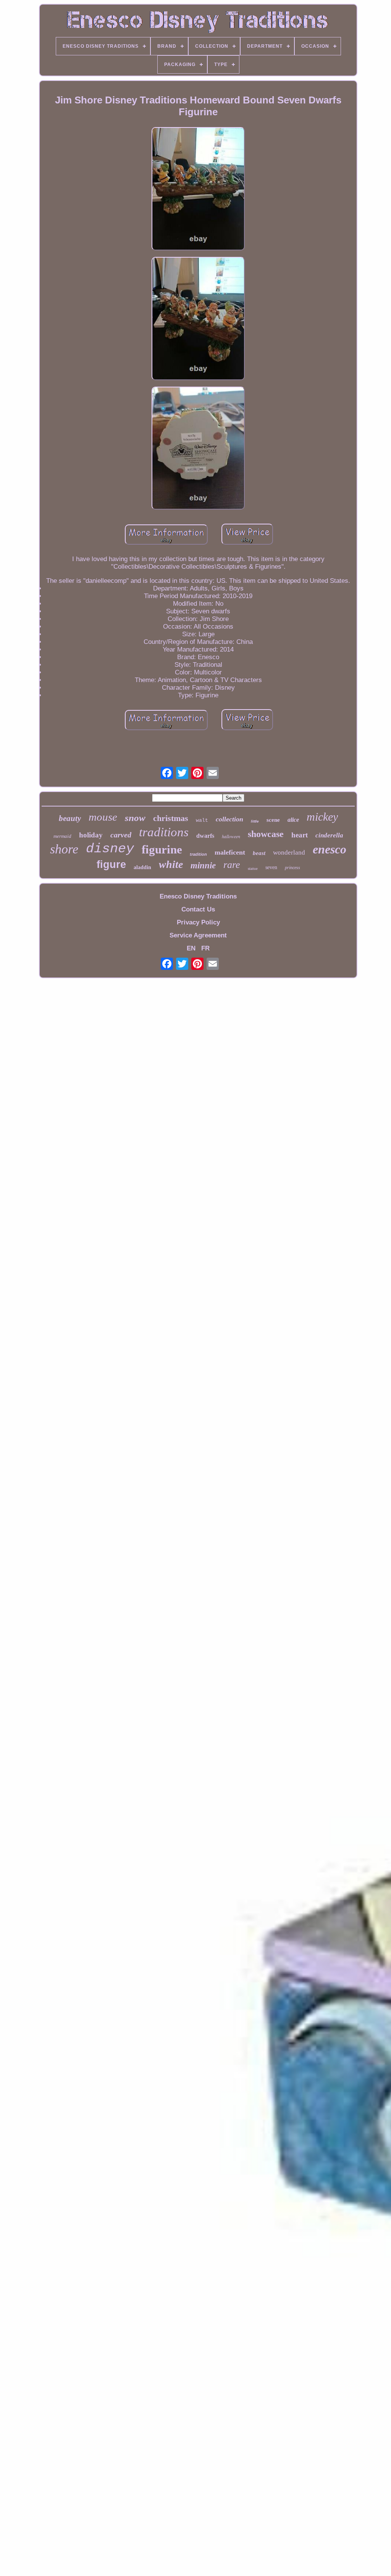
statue (253, 868)
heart (300, 835)
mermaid (62, 836)
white (171, 864)
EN (191, 948)
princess (292, 868)
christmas (171, 818)
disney (110, 849)
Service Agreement (198, 935)
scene (273, 820)
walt (202, 820)
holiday (91, 835)
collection (229, 819)
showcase (266, 834)
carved (121, 835)
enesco (330, 849)
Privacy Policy (198, 922)
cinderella (329, 835)
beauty (70, 818)
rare (232, 865)
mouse (103, 817)
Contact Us (198, 909)
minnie (203, 865)
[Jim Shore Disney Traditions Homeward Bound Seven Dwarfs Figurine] (198, 190)
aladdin (142, 867)
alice (293, 820)
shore (64, 849)
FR (205, 948)
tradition (198, 854)
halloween (231, 836)
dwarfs (205, 836)
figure (111, 865)
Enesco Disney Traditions (198, 896)
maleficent (230, 852)
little (255, 821)
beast (259, 853)
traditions (164, 832)
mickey (322, 817)
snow (135, 818)
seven (271, 867)
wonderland (289, 852)
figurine (162, 849)
